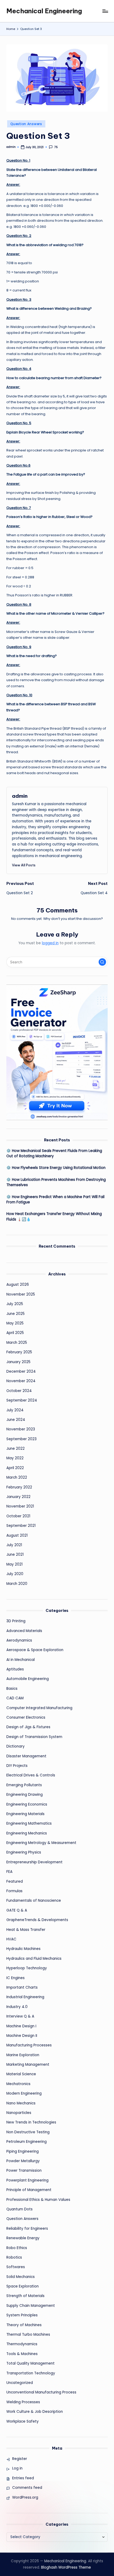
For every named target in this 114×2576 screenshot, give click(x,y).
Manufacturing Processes (29, 2045)
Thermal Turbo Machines (28, 2335)
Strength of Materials (25, 2296)
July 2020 (15, 1574)
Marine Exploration (23, 2055)
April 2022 (15, 1468)
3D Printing (16, 1621)
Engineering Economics (27, 1804)
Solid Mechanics (21, 2277)
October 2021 (18, 1516)
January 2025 (18, 1362)
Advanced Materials (24, 1631)
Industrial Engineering (25, 1997)
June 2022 (16, 1449)
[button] (24, 865)
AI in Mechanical (21, 1660)
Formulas (14, 1891)
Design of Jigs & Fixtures (28, 1727)
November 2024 (21, 1381)
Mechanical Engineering (44, 11)
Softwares (16, 2267)
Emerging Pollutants (24, 1785)
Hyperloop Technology (27, 1968)
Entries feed (23, 2478)
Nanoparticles (19, 2113)
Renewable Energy (23, 2238)
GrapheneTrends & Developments (37, 1920)
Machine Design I (21, 2026)
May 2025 (15, 1323)
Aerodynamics (19, 1640)
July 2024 (15, 1410)
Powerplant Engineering (27, 2180)
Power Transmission (24, 2171)
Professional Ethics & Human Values (38, 2200)
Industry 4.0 (17, 2007)
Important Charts (22, 1987)
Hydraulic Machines (23, 1949)
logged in (50, 943)
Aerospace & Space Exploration (35, 1650)
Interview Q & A (20, 2016)
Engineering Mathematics (29, 1823)
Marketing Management (28, 2065)
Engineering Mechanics (27, 1833)
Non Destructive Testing (28, 2132)
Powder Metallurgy (23, 2161)
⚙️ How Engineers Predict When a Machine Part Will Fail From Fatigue (55, 1200)
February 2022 (19, 1487)
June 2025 (16, 1314)
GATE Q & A (17, 1910)
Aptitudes (15, 1669)
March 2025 (17, 1343)
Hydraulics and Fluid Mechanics (34, 1959)
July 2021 (14, 1545)
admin (20, 796)
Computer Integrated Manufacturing (39, 1708)
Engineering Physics (24, 1852)
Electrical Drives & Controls (31, 1775)
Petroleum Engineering (27, 2142)
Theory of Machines (24, 2325)
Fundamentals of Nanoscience (34, 1901)
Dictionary (16, 1746)
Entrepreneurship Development (34, 1862)
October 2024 (19, 1391)
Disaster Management (26, 1756)
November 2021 (20, 1506)
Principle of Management (29, 2190)
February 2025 (19, 1352)
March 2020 (17, 1584)
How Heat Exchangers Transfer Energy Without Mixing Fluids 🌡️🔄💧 (54, 1216)
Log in (17, 2468)
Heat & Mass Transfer (26, 1930)
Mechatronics (18, 2084)
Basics (12, 1689)
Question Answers (26, 124)
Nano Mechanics (21, 2103)
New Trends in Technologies (31, 2122)
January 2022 (18, 1497)
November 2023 (21, 1429)
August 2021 (17, 1535)
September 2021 (21, 1526)
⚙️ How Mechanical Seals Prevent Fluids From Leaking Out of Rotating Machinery (54, 1153)
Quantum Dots (19, 2209)
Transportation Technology (31, 2373)
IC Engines (16, 1978)
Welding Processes (23, 2402)
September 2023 (21, 1439)
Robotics (14, 2257)
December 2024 (21, 1371)
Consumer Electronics (26, 1717)
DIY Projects (17, 1766)
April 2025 (15, 1333)
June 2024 (16, 1420)
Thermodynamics (22, 2344)
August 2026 (18, 1285)
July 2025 (15, 1304)
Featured (15, 1881)
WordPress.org (25, 2497)
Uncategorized (20, 2383)
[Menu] (105, 11)
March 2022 (17, 1477)
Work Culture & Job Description (35, 2412)
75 (56, 147)
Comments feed (27, 2488)
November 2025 (21, 1294)
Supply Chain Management (31, 2306)
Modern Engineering (24, 2093)
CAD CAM (15, 1698)
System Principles (22, 2315)
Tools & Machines (22, 2354)
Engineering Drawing (25, 1795)
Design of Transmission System (34, 1737)
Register (20, 2459)
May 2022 (15, 1458)
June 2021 (15, 1555)
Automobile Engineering (28, 1679)
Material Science (21, 2074)
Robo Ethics (17, 2248)
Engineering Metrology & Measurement (41, 1843)
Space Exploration (23, 2286)
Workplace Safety (23, 2421)
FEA (9, 1872)
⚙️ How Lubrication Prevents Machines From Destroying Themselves (56, 1182)
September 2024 (22, 1400)
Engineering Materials (25, 1814)
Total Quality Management (30, 2363)
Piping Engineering (23, 2151)
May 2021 (14, 1564)
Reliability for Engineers (27, 2229)
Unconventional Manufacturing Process (41, 2392)
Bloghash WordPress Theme (66, 2567)
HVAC (11, 1939)
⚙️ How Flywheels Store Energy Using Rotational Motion (56, 1168)
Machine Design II (22, 2036)
